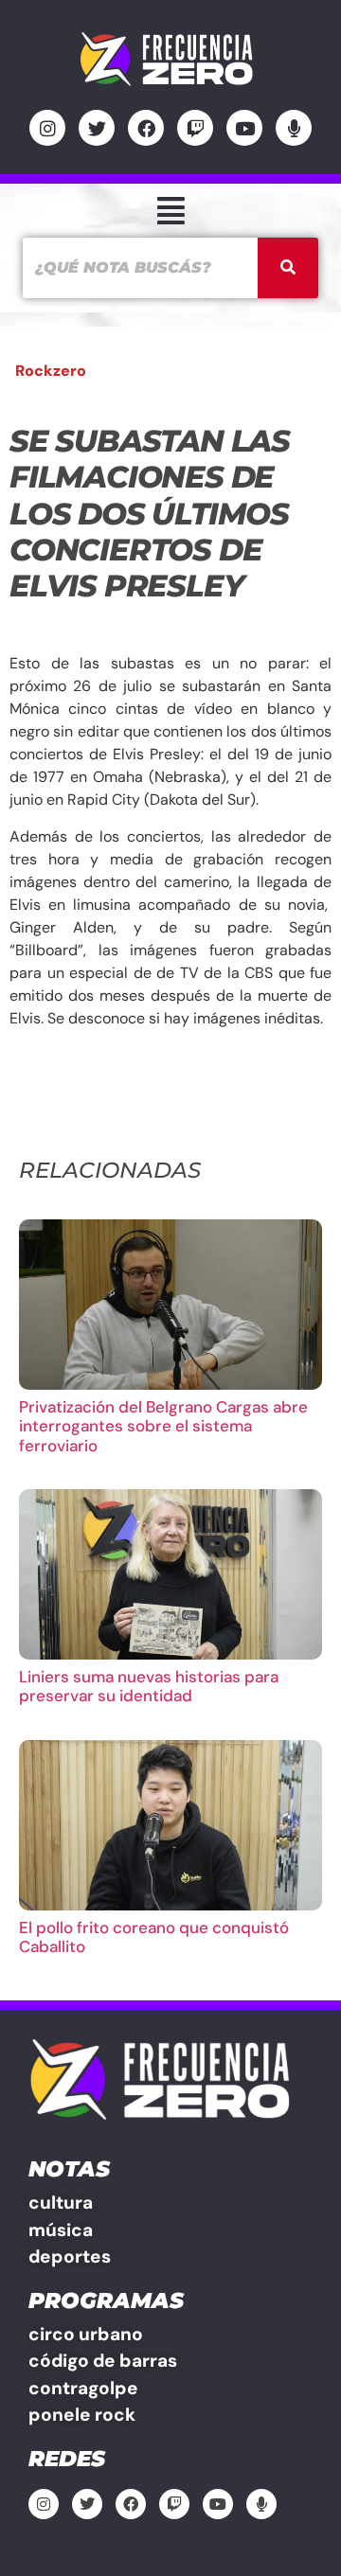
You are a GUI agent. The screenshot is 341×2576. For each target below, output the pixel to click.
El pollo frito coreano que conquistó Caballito (154, 1937)
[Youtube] (244, 128)
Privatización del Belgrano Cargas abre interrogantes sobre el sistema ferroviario (163, 1426)
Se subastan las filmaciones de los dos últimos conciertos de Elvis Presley (150, 514)
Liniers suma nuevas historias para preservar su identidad (149, 1686)
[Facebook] (146, 128)
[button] (170, 211)
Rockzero (51, 371)
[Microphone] (294, 128)
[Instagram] (47, 128)
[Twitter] (97, 128)
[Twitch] (195, 128)
